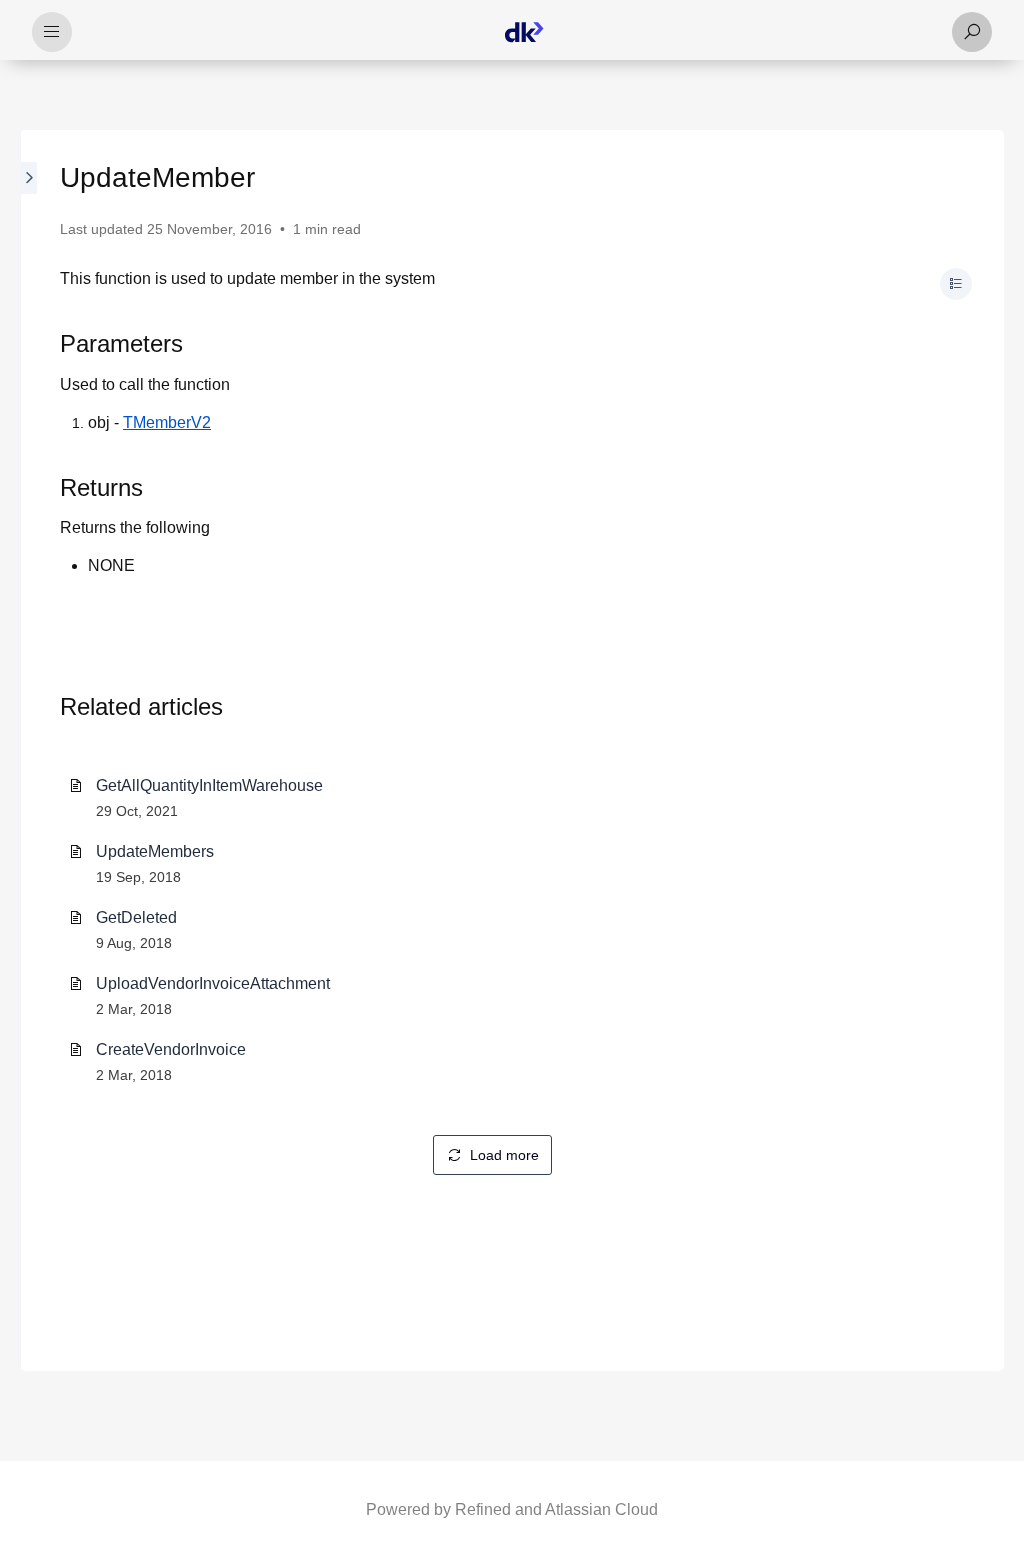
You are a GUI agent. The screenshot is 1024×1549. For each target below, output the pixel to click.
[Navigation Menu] (52, 32)
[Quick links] (524, 32)
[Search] (972, 32)
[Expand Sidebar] (30, 750)
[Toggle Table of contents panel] (956, 284)
